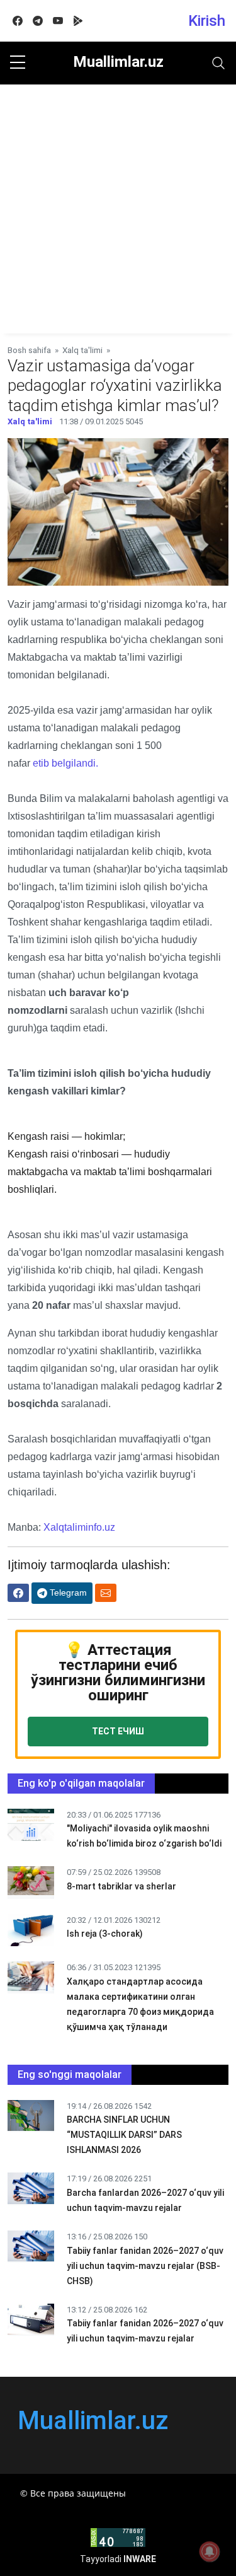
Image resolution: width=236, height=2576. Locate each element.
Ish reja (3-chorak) (105, 1934)
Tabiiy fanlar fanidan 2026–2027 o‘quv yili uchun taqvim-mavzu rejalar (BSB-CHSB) (145, 2266)
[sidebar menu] (18, 63)
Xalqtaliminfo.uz (79, 1527)
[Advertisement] (118, 209)
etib (42, 763)
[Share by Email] (106, 1593)
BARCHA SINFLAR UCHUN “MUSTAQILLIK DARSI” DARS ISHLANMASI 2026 (124, 2135)
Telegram (67, 1593)
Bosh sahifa (29, 350)
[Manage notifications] (210, 2551)
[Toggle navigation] (218, 63)
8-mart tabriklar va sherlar (121, 1886)
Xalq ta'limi (82, 350)
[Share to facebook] (18, 1593)
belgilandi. (75, 763)
